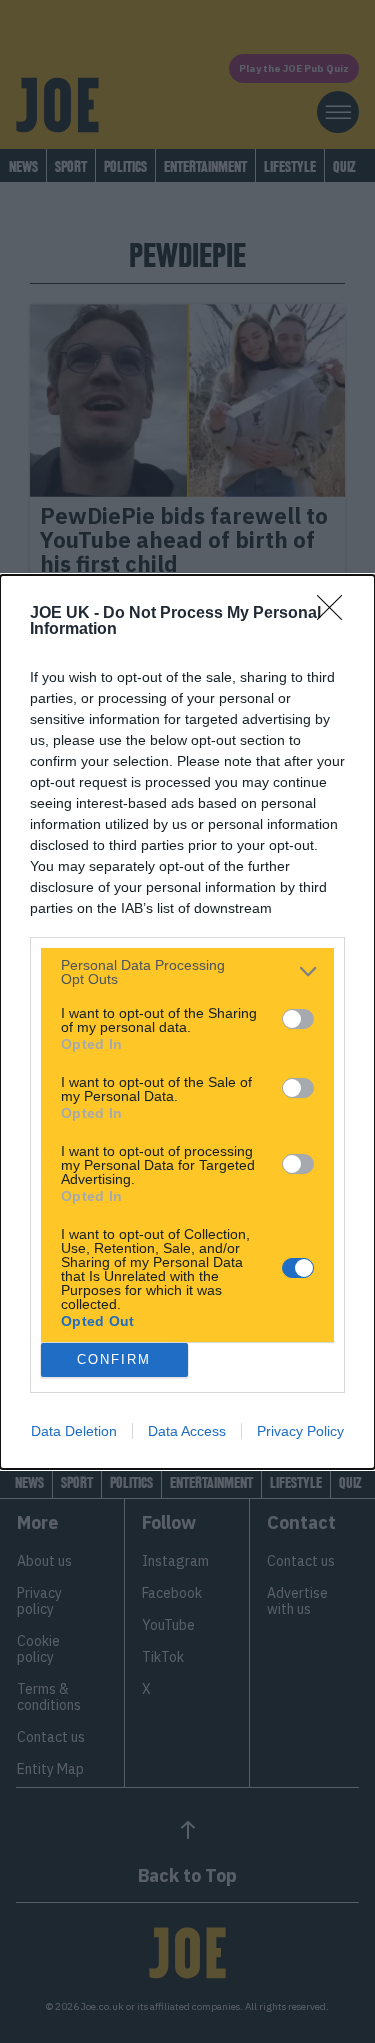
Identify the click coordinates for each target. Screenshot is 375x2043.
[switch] (298, 1019)
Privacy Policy (300, 1431)
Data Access (187, 1431)
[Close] (336, 614)
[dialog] (187, 1022)
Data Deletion (74, 1431)
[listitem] (187, 972)
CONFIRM (114, 1359)
